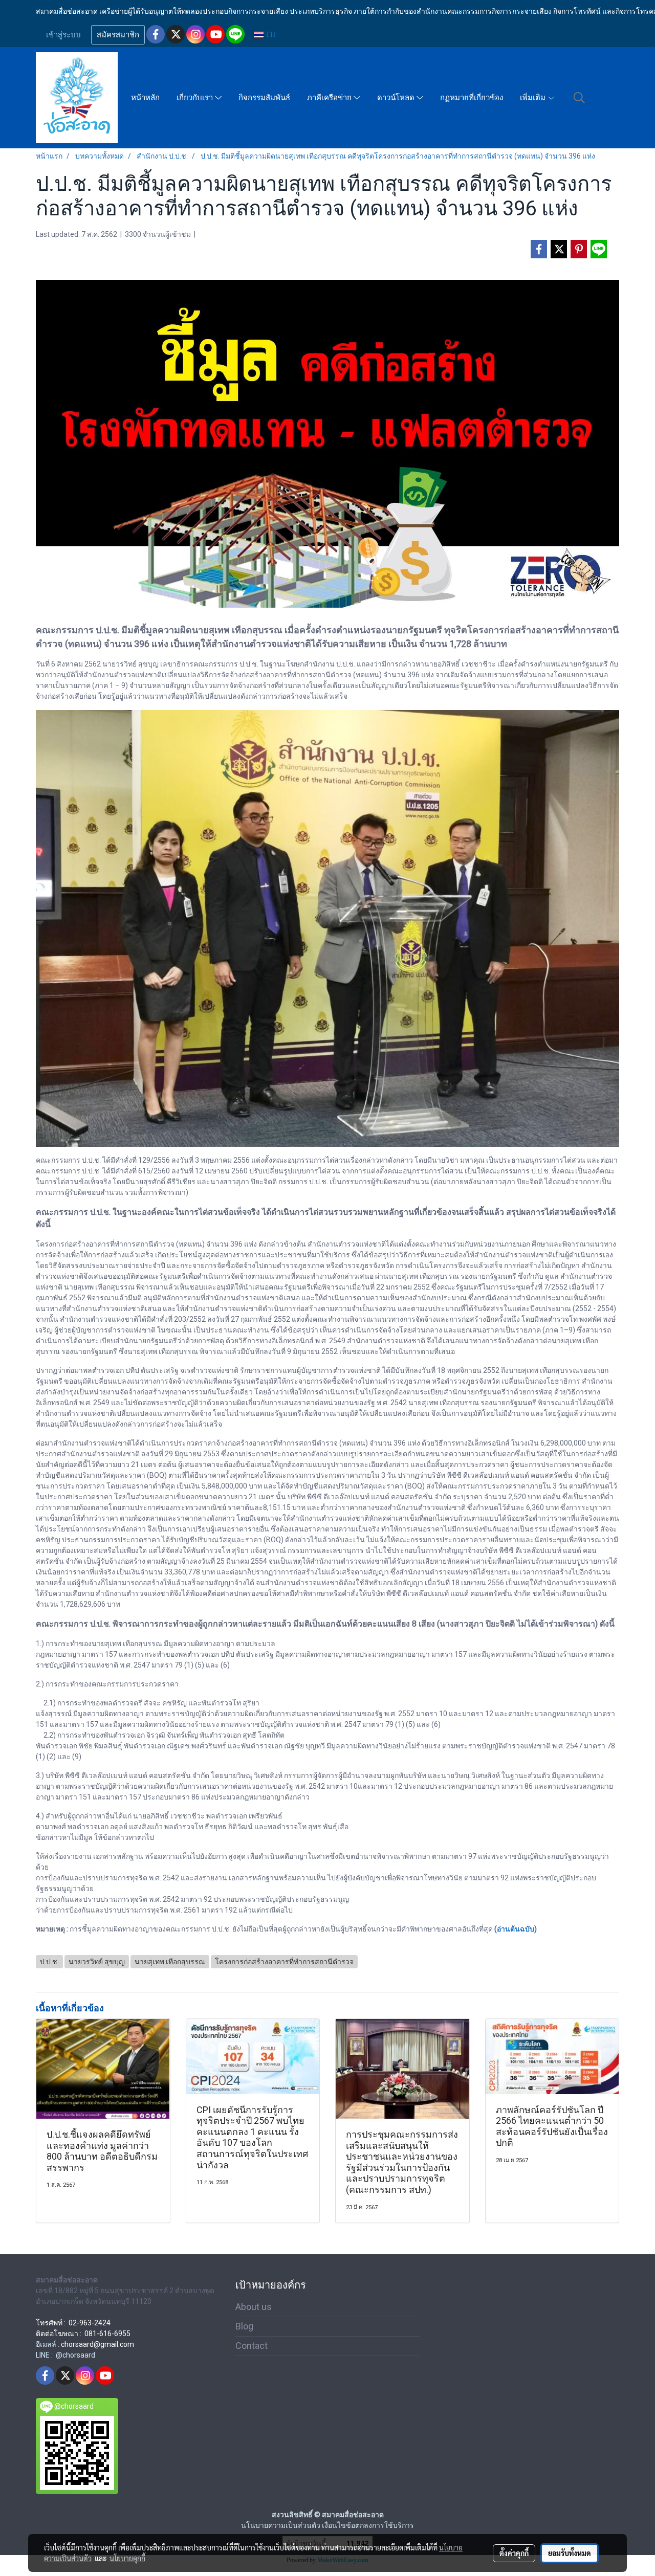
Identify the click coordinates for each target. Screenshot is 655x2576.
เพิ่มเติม (534, 98)
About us (254, 2307)
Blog (244, 2326)
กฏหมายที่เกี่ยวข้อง (472, 98)
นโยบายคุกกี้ (127, 2558)
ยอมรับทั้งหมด (570, 2553)
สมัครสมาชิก (118, 35)
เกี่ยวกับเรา (196, 98)
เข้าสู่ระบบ (63, 35)
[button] (579, 98)
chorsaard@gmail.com (97, 2344)
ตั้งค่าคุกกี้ (514, 2553)
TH (269, 35)
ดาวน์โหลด (397, 98)
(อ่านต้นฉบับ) (516, 1929)
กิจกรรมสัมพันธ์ (264, 98)
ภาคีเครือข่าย (330, 98)
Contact (252, 2346)
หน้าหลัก (145, 98)
